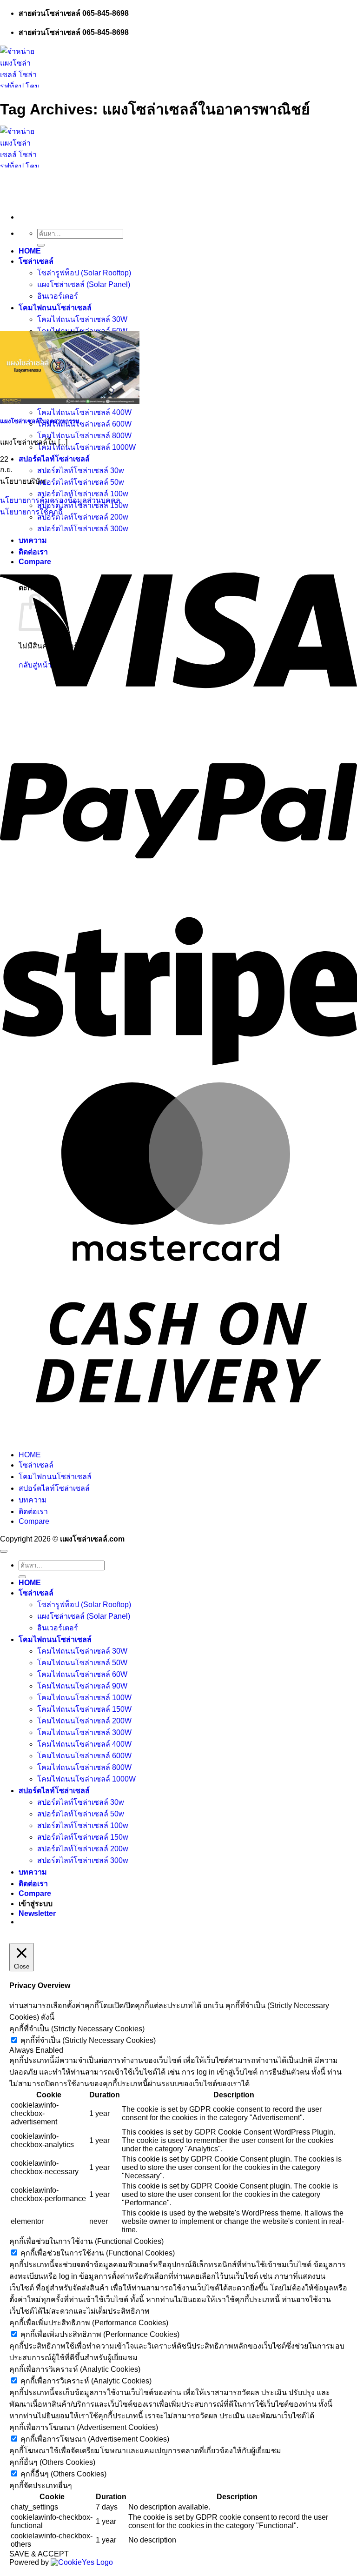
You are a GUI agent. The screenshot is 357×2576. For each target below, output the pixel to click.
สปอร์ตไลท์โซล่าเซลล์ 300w (83, 529)
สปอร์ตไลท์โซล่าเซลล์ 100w (83, 494)
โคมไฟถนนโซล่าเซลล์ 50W (82, 1663)
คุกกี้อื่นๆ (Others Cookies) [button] (52, 2462)
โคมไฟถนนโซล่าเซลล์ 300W (84, 1732)
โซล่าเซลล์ (36, 261)
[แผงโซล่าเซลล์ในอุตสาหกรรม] (70, 402)
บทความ (33, 540)
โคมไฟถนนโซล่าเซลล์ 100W (84, 1698)
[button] (37, 1913)
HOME (30, 251)
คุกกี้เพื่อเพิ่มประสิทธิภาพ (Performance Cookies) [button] (89, 2323)
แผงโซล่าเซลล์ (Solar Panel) (84, 284)
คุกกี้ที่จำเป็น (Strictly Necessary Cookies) (88, 2040)
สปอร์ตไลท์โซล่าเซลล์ (54, 459)
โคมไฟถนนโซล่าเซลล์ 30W (82, 319)
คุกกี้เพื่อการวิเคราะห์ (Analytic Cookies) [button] (75, 2369)
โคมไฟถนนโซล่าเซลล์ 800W (84, 436)
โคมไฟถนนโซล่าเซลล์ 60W (82, 1674)
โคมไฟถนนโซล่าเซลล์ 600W (84, 424)
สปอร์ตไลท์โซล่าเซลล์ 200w (83, 517)
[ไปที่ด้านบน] (4, 1551)
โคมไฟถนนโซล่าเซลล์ (55, 308)
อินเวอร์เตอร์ (58, 296)
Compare (34, 1521)
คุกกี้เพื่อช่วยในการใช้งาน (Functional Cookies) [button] (86, 2241)
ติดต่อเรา (33, 1512)
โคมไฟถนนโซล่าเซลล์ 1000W (86, 447)
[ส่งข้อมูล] (41, 245)
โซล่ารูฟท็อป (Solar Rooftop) (84, 273)
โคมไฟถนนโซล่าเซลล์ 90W (82, 1686)
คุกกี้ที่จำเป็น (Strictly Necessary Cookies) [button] (77, 2029)
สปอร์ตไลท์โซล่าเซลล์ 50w (81, 482)
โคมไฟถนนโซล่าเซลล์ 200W (84, 1721)
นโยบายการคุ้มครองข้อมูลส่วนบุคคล (60, 500)
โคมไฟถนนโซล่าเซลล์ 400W (84, 412)
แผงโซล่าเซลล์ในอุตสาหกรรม (40, 421)
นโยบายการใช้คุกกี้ (31, 512)
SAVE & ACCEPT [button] (39, 2554)
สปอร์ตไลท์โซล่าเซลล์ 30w (81, 470)
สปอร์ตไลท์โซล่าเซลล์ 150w (83, 1837)
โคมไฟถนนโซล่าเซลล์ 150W (84, 1709)
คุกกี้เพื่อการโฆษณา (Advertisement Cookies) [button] (84, 2427)
